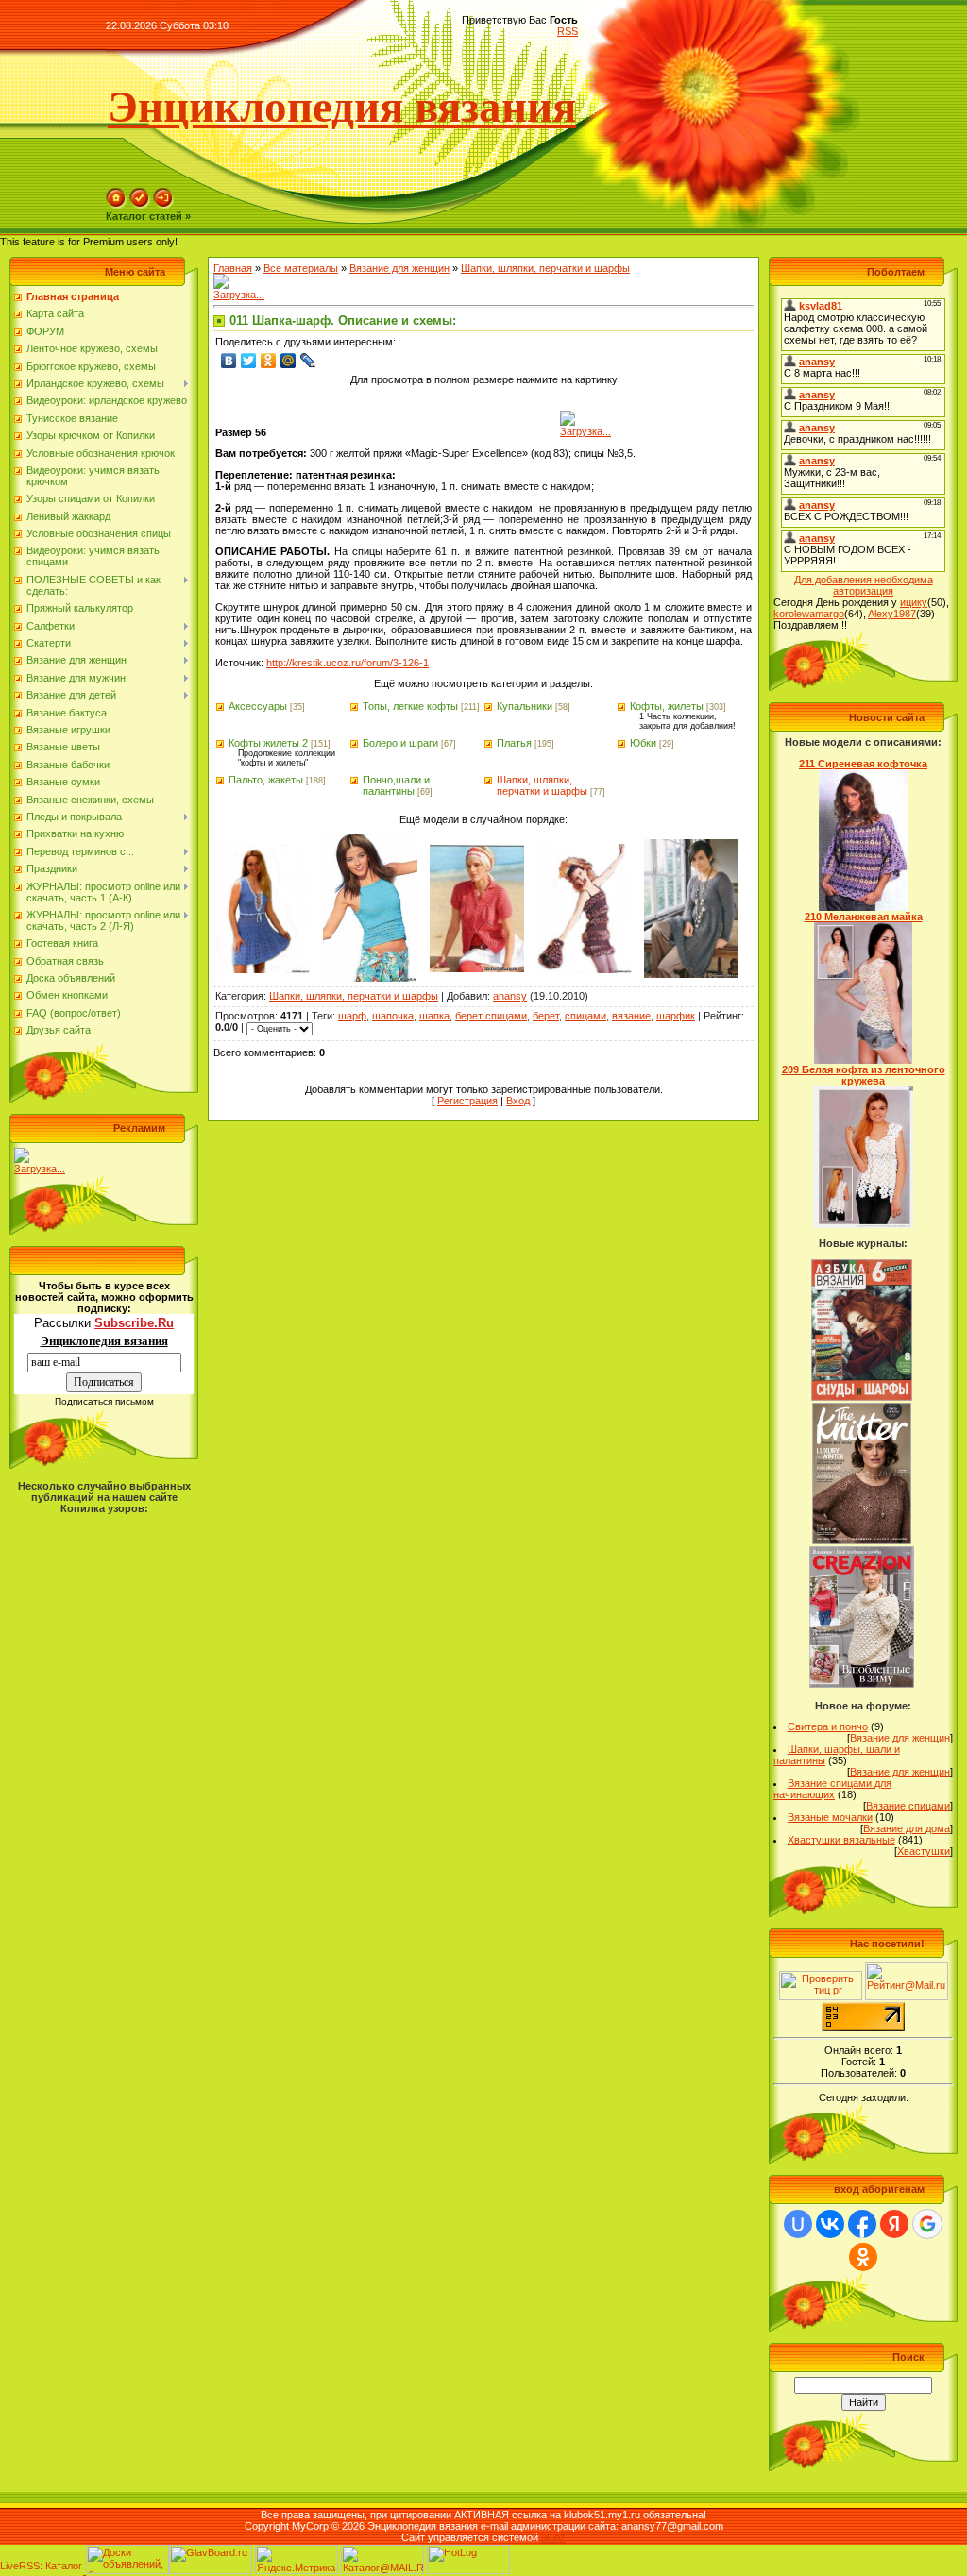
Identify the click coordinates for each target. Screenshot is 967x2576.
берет (546, 1016)
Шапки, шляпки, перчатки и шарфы (545, 268)
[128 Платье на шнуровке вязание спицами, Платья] (263, 969)
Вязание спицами (908, 1806)
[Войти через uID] (798, 2224)
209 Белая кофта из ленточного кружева (864, 1075)
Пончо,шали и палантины (396, 785)
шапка (434, 1016)
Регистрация (467, 1101)
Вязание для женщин (399, 268)
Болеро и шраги (400, 743)
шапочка (393, 1016)
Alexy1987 (892, 614)
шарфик (676, 1016)
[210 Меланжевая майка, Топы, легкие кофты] (864, 1060)
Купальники (525, 706)
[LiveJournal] (308, 361)
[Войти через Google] (927, 2224)
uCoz (553, 2537)
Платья (514, 743)
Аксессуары (258, 706)
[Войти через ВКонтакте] (830, 2224)
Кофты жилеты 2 (268, 743)
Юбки (643, 743)
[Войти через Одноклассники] (863, 2257)
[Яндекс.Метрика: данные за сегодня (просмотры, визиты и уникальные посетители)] (297, 2559)
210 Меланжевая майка (864, 917)
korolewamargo (809, 614)
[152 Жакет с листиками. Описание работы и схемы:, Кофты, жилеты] (477, 968)
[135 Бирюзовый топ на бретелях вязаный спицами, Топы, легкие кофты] (370, 978)
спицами (585, 1016)
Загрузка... (40, 1169)
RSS (568, 31)
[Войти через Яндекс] (894, 2224)
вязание (631, 1016)
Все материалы (301, 268)
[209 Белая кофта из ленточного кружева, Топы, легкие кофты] (863, 1224)
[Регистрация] (140, 205)
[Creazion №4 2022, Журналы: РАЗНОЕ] (862, 1684)
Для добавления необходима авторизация (864, 585)
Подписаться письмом (104, 1401)
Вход (518, 1101)
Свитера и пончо (828, 1726)
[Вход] (163, 205)
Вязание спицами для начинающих (832, 1789)
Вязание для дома (907, 1828)
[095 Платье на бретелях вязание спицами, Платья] (585, 969)
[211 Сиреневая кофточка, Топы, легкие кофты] (864, 907)
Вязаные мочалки (830, 1817)
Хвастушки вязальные (841, 1840)
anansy (510, 996)
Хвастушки (924, 1851)
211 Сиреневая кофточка (863, 764)
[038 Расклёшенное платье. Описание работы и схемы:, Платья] (691, 974)
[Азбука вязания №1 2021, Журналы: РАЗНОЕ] (861, 1397)
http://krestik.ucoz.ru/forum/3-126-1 (348, 663)
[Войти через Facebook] (862, 2224)
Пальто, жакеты (266, 780)
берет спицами (491, 1016)
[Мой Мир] (288, 361)
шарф (352, 1016)
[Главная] (116, 205)
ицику (914, 602)
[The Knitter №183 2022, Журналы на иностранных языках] (862, 1541)
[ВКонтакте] (229, 361)
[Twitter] (249, 361)
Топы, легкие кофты (410, 706)
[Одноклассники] (269, 361)
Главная (233, 268)
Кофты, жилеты (667, 706)
